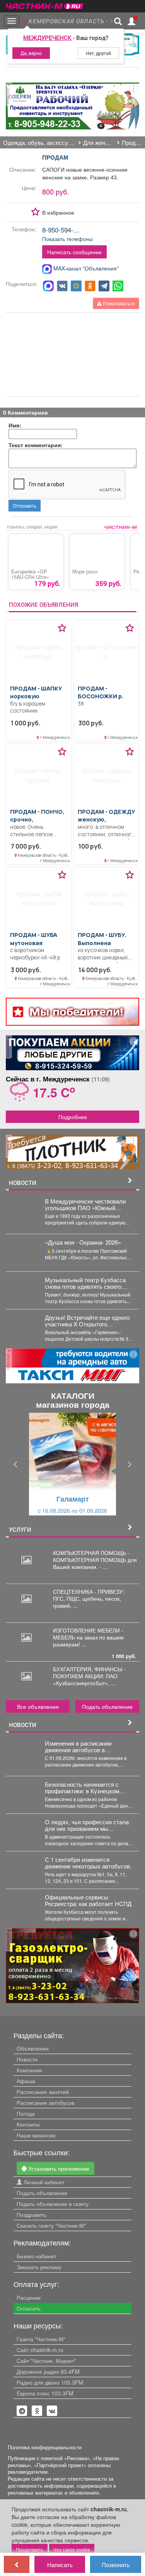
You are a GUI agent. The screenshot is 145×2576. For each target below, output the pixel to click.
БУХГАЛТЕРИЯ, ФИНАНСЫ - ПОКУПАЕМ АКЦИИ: (89, 1672)
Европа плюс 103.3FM (45, 2393)
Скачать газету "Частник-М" (51, 2225)
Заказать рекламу (39, 2267)
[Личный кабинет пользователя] (131, 21)
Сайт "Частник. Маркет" (46, 2361)
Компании (29, 2070)
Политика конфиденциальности (45, 2447)
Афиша (26, 2081)
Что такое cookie (72, 2549)
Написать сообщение (74, 252)
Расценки (29, 2297)
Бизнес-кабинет (37, 2256)
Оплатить (29, 2308)
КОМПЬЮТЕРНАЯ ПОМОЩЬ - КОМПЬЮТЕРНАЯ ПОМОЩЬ (91, 1556)
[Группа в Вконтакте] (52, 2411)
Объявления (33, 2048)
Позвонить (116, 2564)
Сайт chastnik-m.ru (40, 2350)
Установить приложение (58, 2168)
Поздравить (31, 2214)
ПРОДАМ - (36, 692)
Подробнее (73, 1117)
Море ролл (85, 572)
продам (55, 157)
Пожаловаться (118, 303)
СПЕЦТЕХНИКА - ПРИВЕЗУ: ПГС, (89, 1595)
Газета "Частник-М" (41, 2339)
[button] (16, 1464)
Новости (27, 2059)
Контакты (28, 2124)
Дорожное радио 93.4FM (48, 2371)
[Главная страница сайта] (44, 4)
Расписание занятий (43, 2092)
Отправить (25, 505)
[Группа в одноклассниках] (22, 2411)
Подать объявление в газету (53, 2204)
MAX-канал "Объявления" (85, 268)
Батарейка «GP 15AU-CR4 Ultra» (30, 574)
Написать (60, 2564)
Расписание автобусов (45, 2102)
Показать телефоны (67, 239)
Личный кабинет (43, 2182)
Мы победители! (76, 1012)
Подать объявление (107, 1706)
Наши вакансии (36, 2135)
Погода (26, 2113)
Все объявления (38, 1706)
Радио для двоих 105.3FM (50, 2382)
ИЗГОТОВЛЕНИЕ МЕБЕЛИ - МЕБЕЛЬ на (88, 1634)
